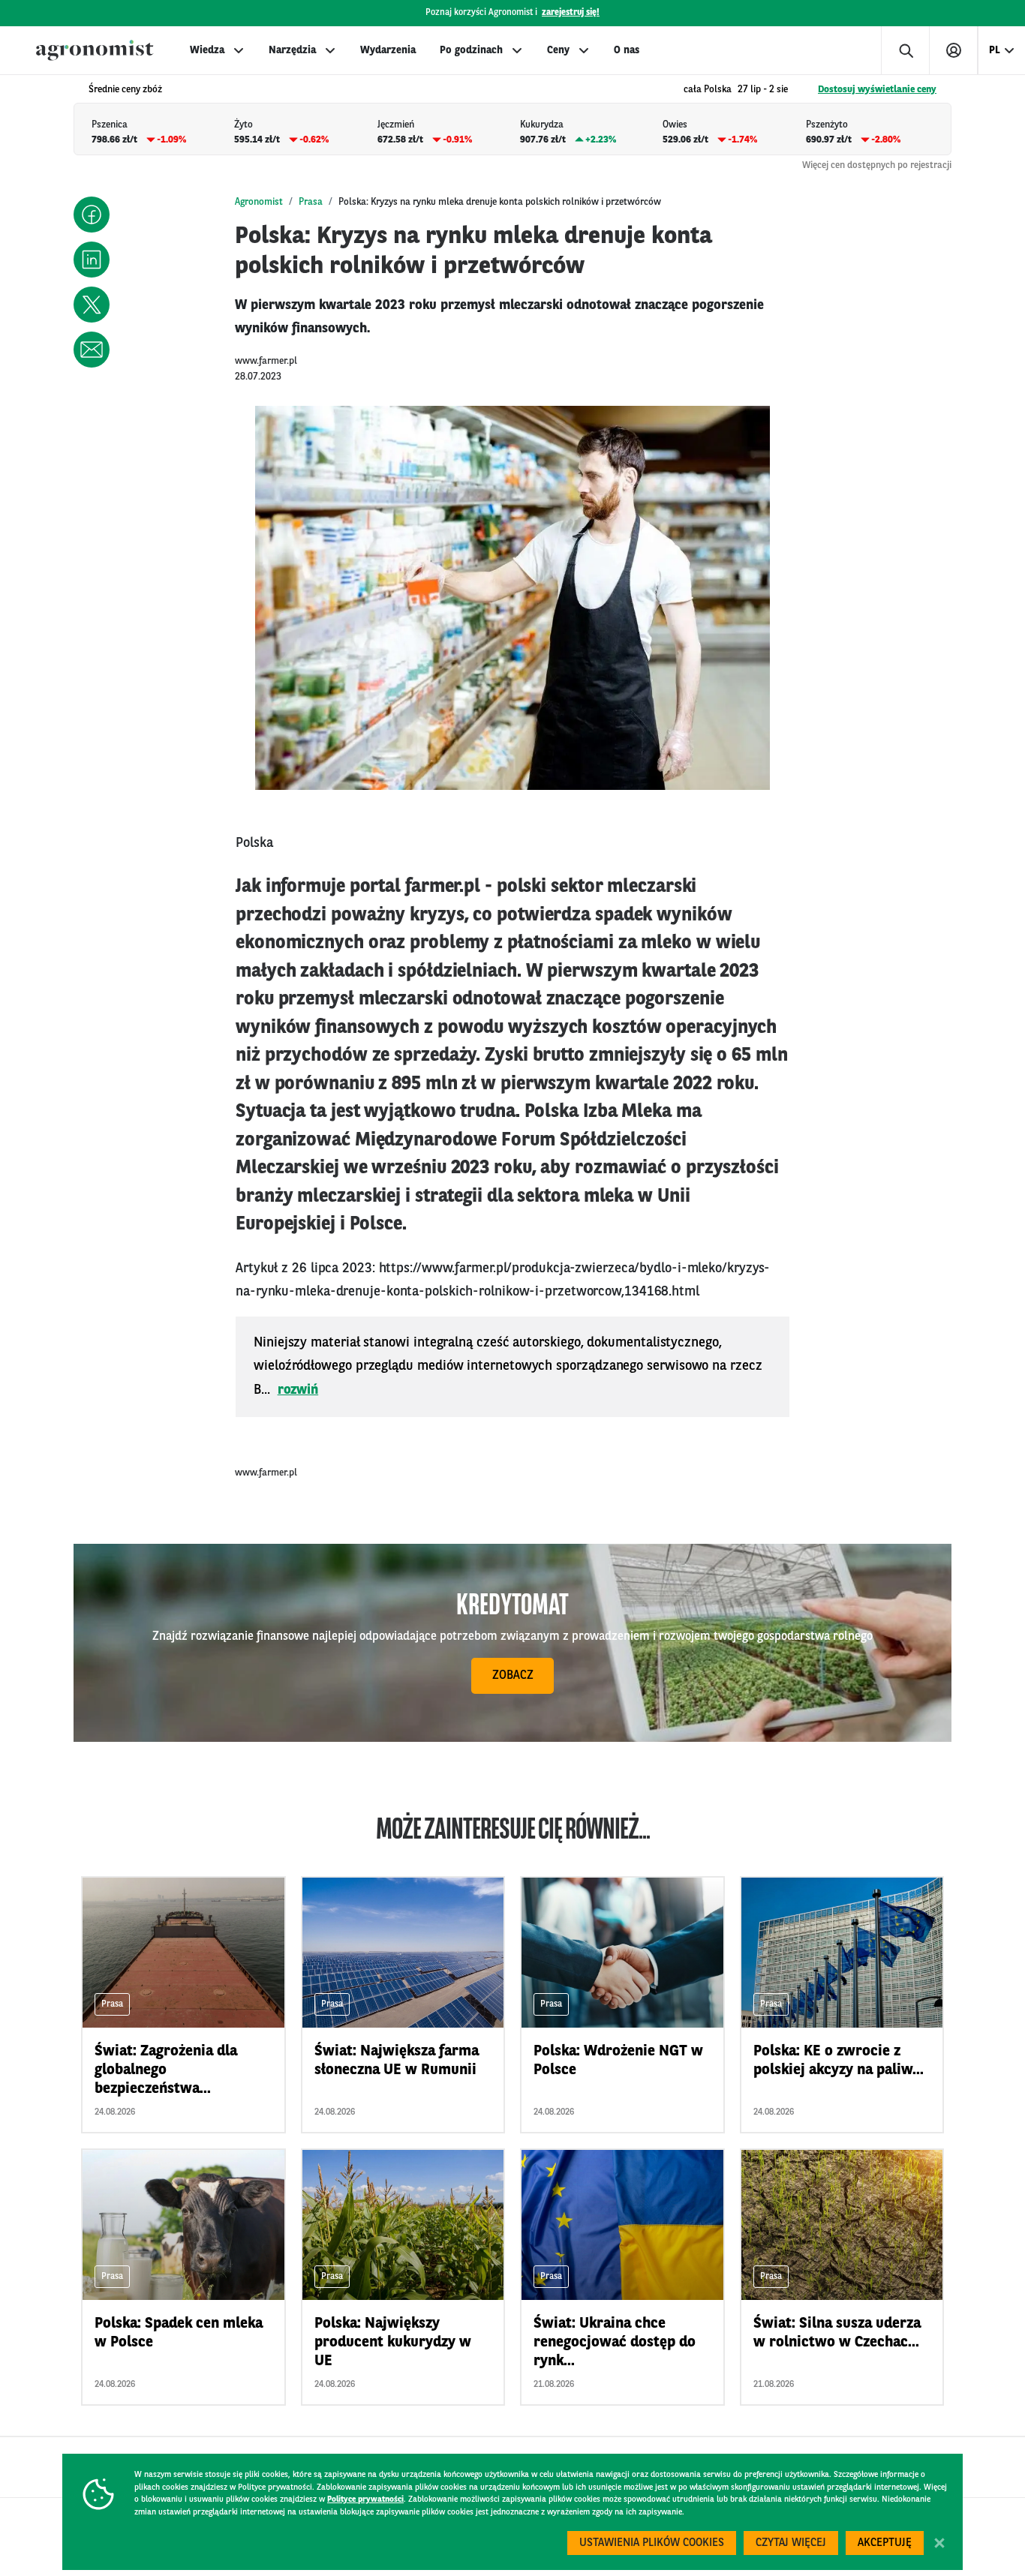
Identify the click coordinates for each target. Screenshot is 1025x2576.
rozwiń (298, 1390)
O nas (627, 50)
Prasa (311, 202)
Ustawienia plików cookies (652, 2543)
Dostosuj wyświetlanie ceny (877, 90)
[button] (92, 215)
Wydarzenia (388, 50)
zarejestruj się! (571, 13)
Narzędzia (292, 50)
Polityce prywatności (365, 2500)
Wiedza (207, 50)
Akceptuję (885, 2543)
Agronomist (259, 202)
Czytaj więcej (791, 2543)
